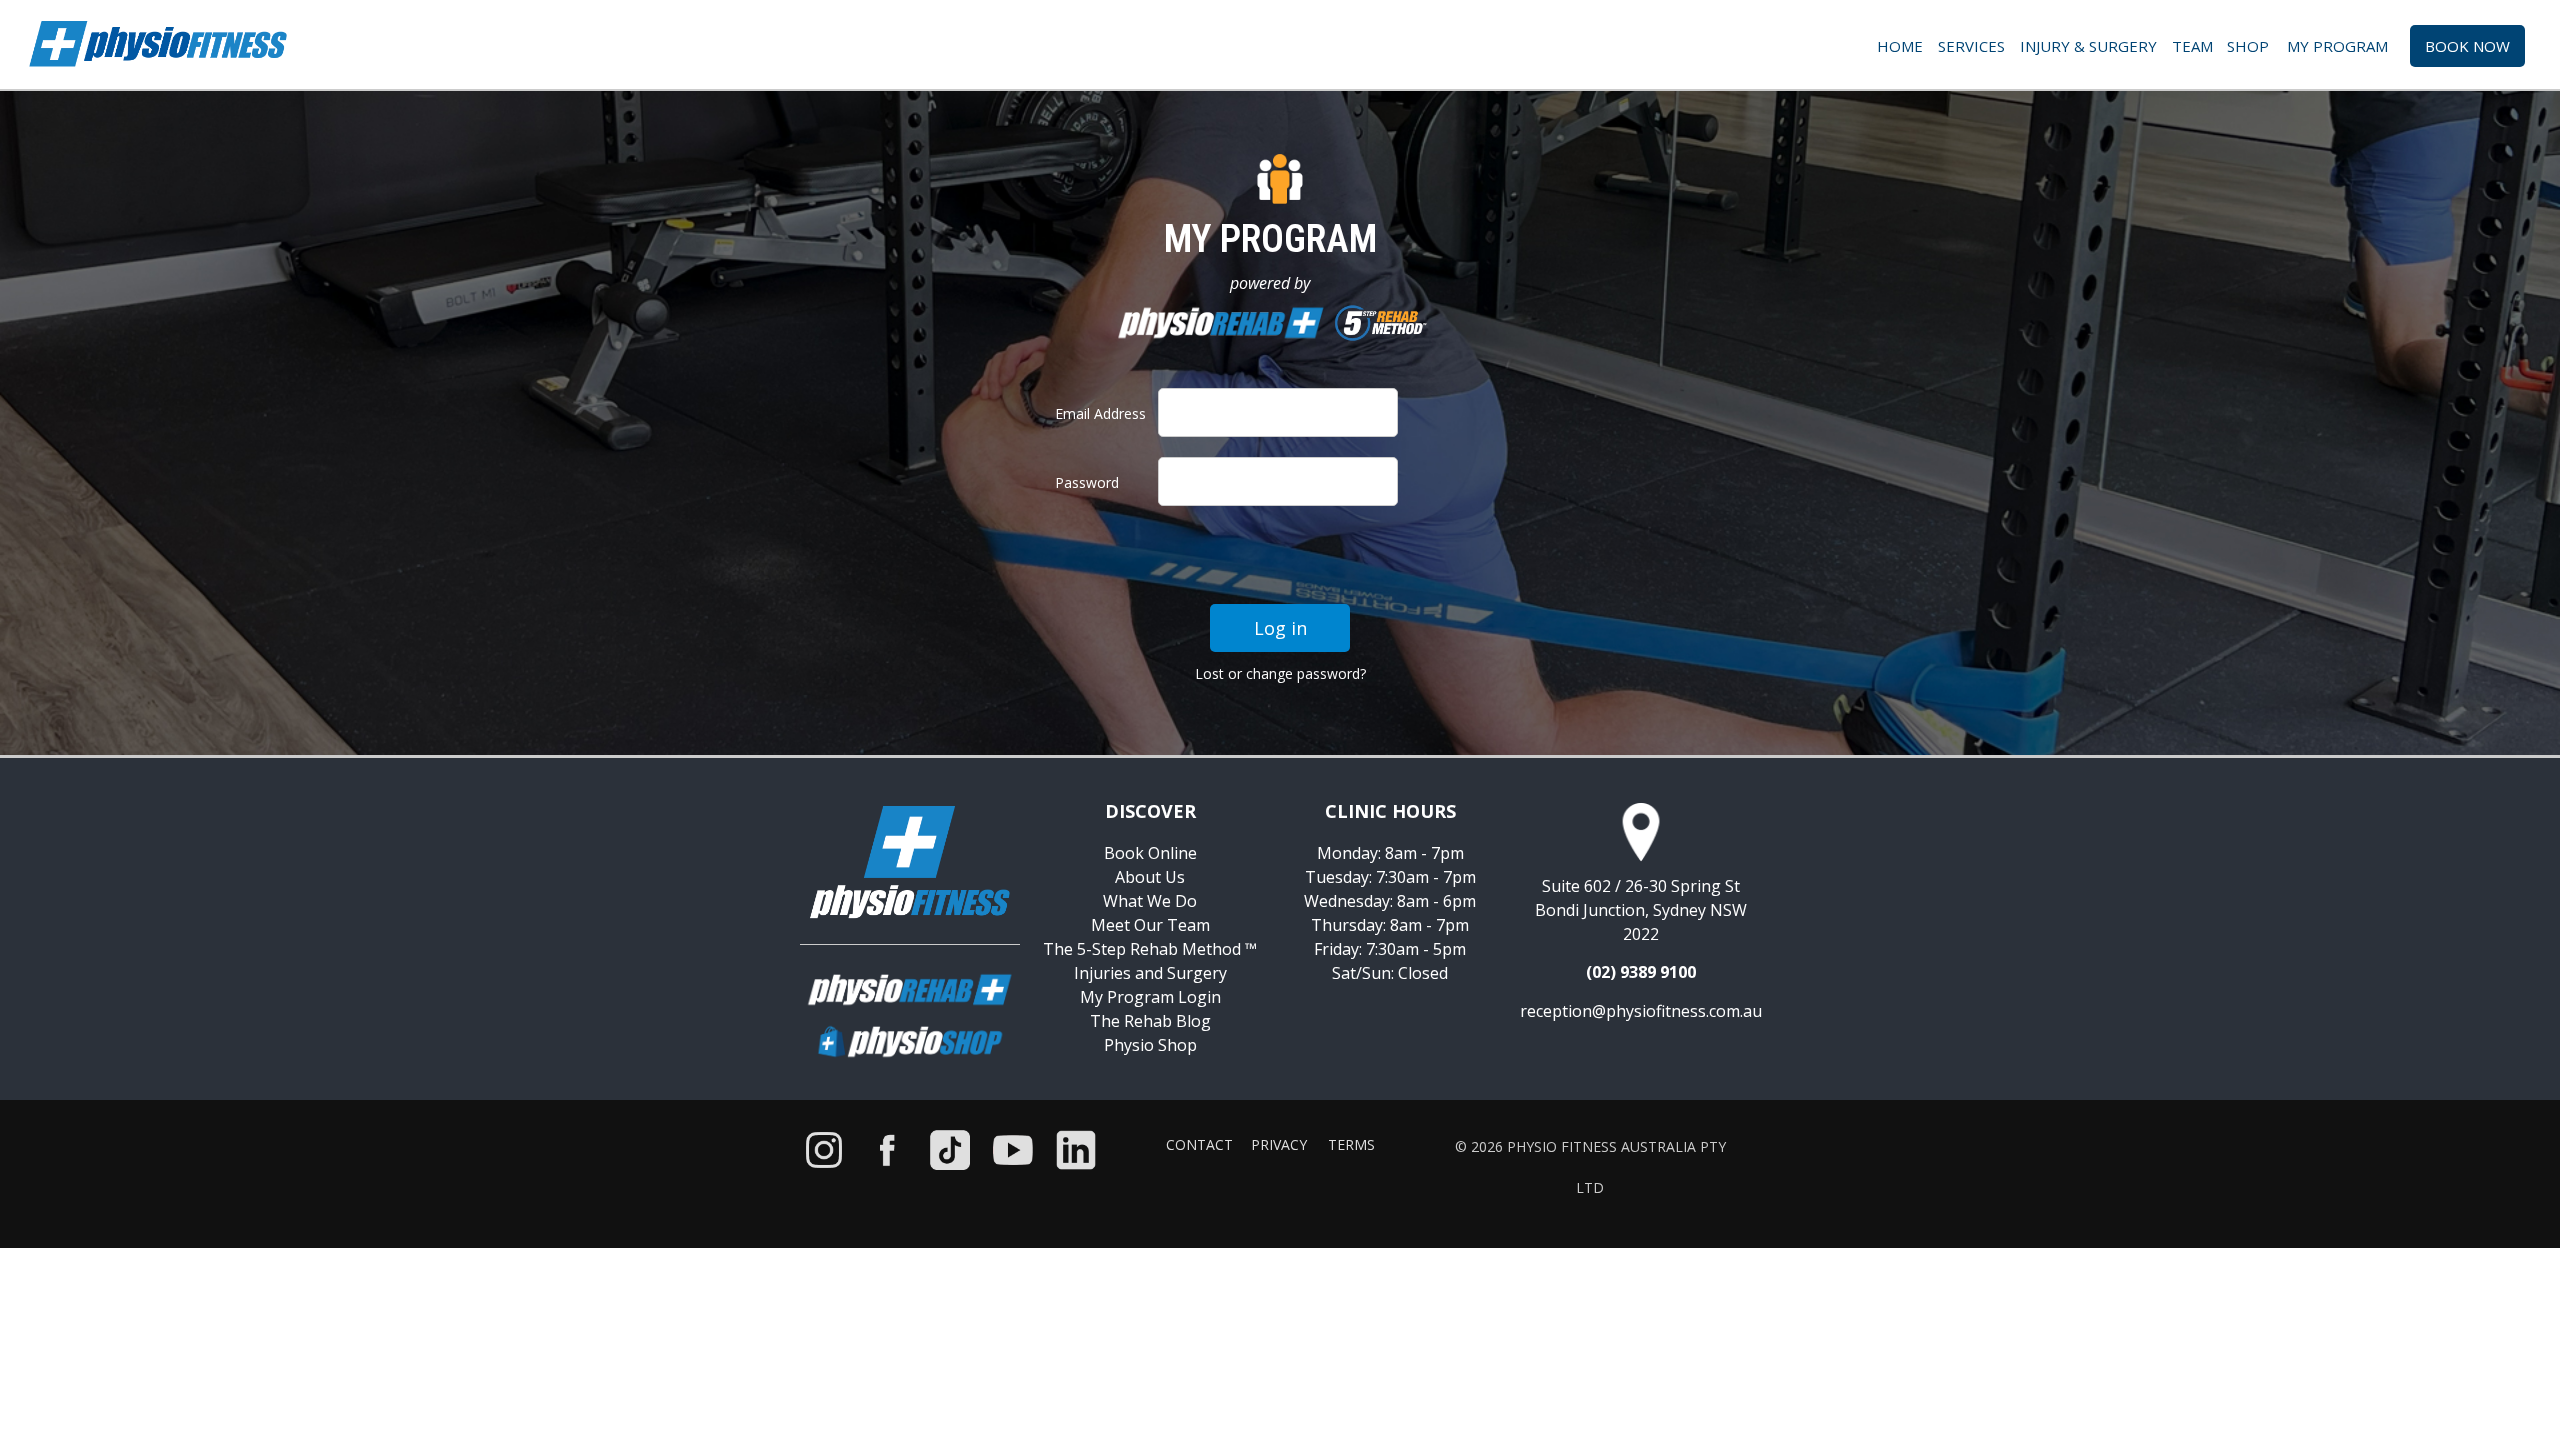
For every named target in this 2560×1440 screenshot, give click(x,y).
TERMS (1351, 1144)
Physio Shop (1150, 1045)
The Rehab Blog (1150, 1021)
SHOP (2252, 46)
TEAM (2194, 46)
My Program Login (1150, 997)
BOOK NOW (2467, 46)
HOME (1900, 46)
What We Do (1150, 901)
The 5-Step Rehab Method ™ (1150, 949)
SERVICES (1971, 46)
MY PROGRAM (2343, 46)
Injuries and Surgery (1150, 973)
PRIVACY (1279, 1144)
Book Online (1150, 853)
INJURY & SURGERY (2088, 46)
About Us (1150, 877)
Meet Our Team (1150, 925)
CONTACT (1199, 1144)
